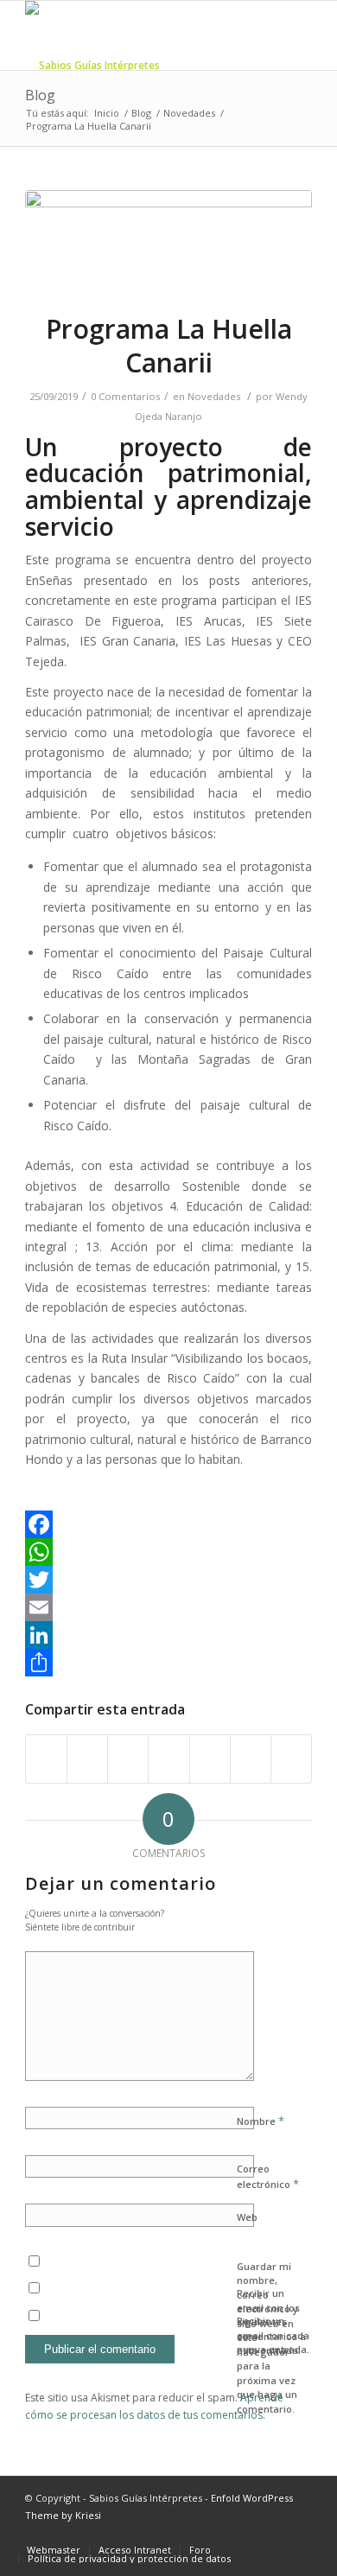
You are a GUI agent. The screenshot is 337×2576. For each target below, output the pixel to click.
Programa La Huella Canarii (169, 346)
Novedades (189, 113)
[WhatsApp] (168, 1552)
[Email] (168, 1607)
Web (247, 2217)
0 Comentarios (125, 396)
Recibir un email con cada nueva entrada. (273, 2335)
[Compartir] (168, 1663)
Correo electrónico (268, 2177)
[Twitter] (168, 1580)
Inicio (107, 113)
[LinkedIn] (168, 1635)
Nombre (261, 2121)
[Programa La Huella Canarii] (168, 240)
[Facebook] (168, 1524)
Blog (40, 95)
